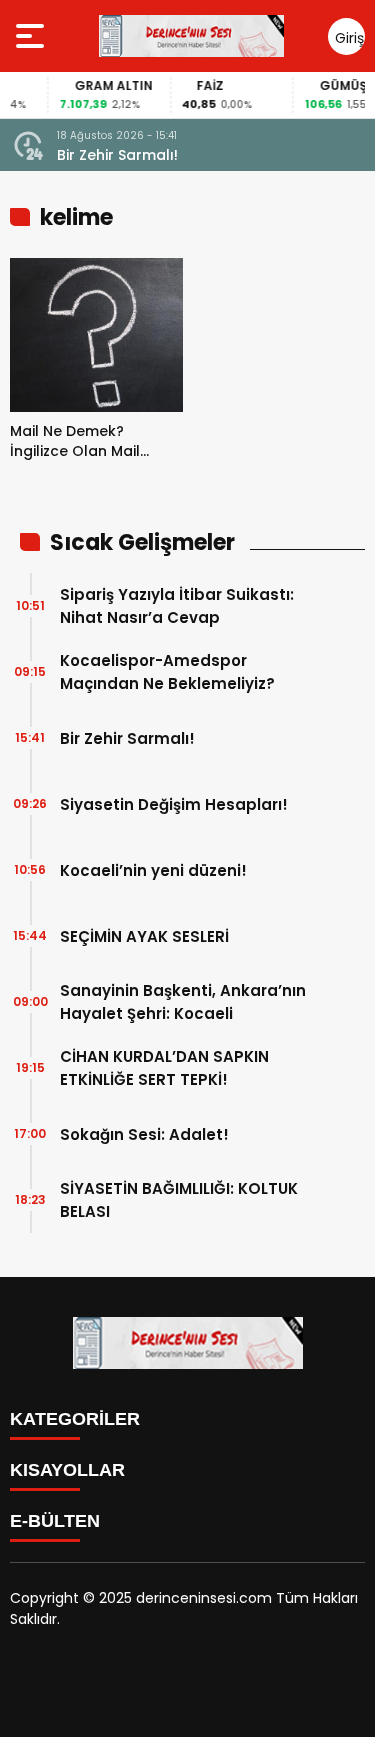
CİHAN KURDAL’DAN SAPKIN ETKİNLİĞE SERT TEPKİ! (164, 1068)
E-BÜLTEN (55, 1521)
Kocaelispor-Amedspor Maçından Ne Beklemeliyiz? (167, 672)
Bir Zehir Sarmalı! (117, 155)
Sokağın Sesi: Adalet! (144, 1134)
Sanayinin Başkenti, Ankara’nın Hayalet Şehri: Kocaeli (183, 1002)
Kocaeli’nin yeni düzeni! (153, 870)
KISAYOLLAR (67, 1470)
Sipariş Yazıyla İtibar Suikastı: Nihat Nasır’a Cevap (177, 606)
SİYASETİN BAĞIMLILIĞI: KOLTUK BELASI (179, 1200)
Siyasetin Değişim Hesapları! (174, 804)
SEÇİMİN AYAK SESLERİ (144, 936)
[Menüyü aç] (32, 36)
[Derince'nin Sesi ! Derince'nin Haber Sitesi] (191, 36)
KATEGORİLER (75, 1419)
